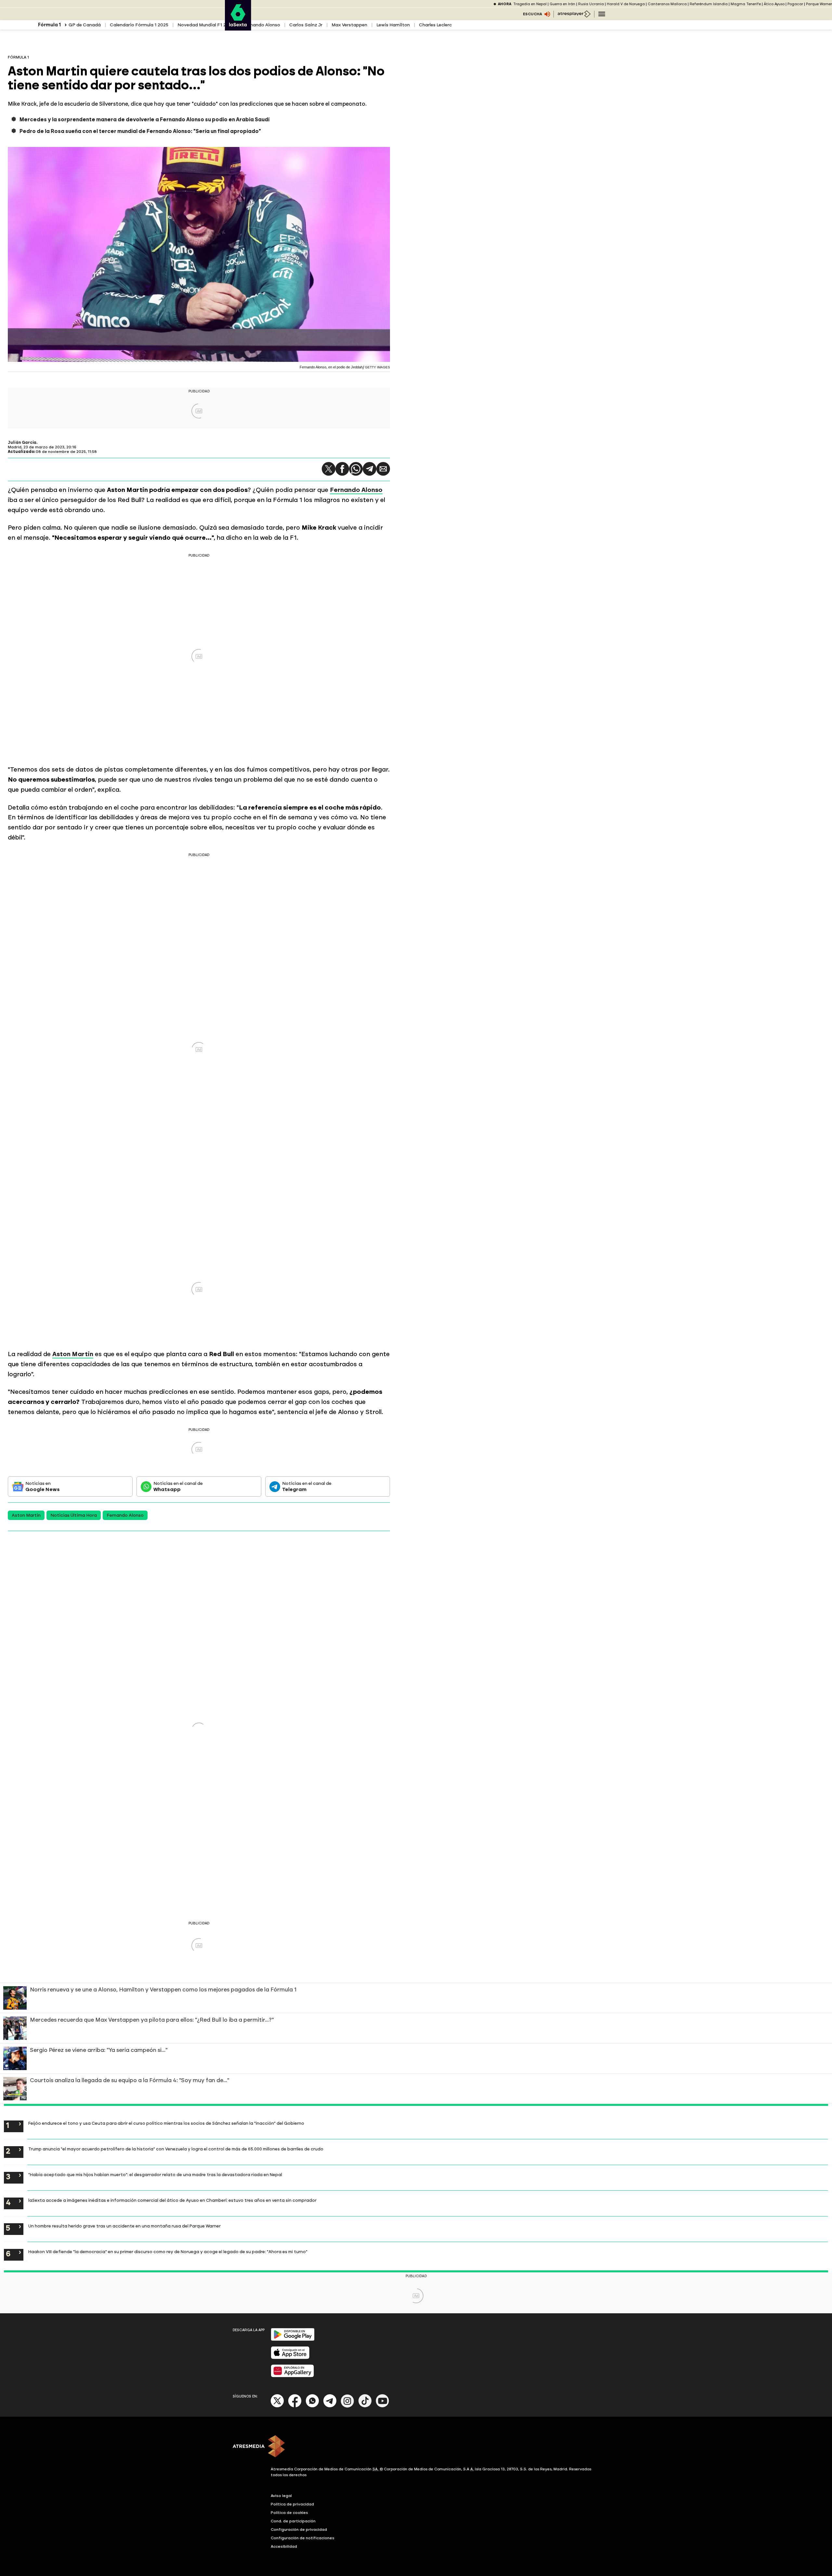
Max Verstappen (349, 25)
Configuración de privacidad (299, 2530)
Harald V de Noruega (626, 4)
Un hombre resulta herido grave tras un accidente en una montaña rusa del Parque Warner (124, 2226)
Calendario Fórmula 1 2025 (139, 25)
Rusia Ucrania (591, 4)
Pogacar (795, 4)
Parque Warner (819, 4)
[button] (329, 469)
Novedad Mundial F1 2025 (206, 25)
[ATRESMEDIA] (416, 2447)
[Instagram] (347, 2406)
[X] (277, 2406)
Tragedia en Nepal (530, 4)
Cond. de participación (293, 2521)
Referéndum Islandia (709, 4)
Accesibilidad (284, 2546)
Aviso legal (281, 2496)
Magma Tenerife (746, 4)
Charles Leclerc (435, 25)
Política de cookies (289, 2513)
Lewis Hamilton (393, 25)
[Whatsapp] (312, 2406)
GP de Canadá (85, 25)
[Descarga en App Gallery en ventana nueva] (292, 2376)
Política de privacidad (292, 2504)
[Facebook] (295, 2406)
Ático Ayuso (774, 4)
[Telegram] (370, 469)
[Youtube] (383, 2406)
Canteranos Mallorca (667, 4)
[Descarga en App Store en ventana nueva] (290, 2358)
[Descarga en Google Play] (293, 2339)
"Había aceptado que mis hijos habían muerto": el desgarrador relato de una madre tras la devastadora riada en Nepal (155, 2174)
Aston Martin (26, 1515)
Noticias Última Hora (74, 1515)
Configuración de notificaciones (303, 2538)
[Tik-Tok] (365, 2406)
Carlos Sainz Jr (306, 25)
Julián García (22, 443)
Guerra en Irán (562, 4)
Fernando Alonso (262, 25)
